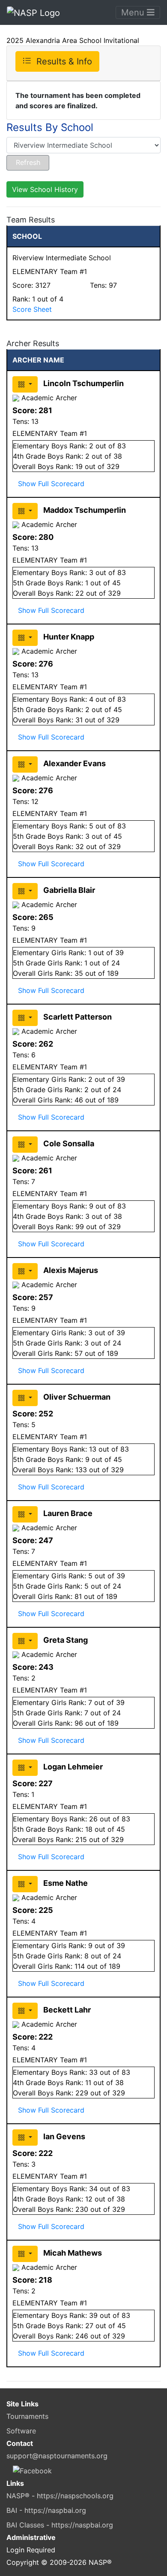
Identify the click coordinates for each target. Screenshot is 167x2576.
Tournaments (27, 2416)
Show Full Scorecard (51, 484)
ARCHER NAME (38, 360)
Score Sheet (32, 309)
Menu (134, 12)
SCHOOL (27, 236)
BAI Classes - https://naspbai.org (60, 2525)
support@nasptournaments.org (57, 2456)
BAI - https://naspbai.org (46, 2510)
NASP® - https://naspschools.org (60, 2496)
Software (21, 2431)
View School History (45, 189)
